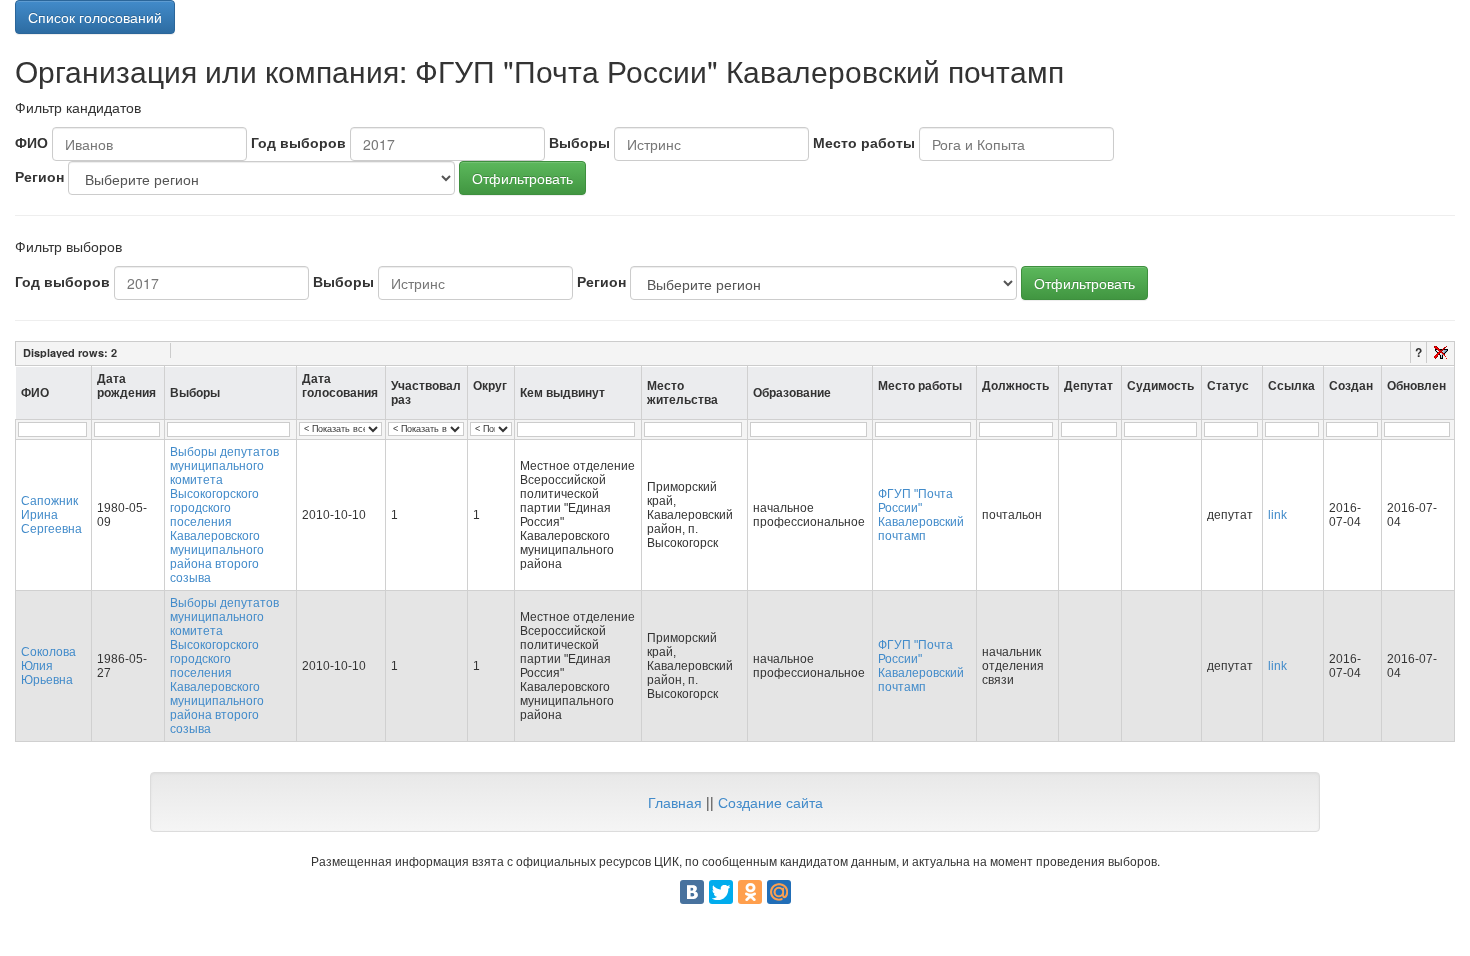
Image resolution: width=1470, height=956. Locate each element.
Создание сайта (770, 802)
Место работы (864, 142)
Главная (675, 802)
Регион (39, 176)
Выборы (579, 142)
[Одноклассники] (750, 892)
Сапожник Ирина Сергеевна (51, 515)
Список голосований (95, 17)
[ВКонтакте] (692, 892)
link (1277, 515)
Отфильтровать (522, 178)
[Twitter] (721, 892)
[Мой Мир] (779, 892)
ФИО (31, 142)
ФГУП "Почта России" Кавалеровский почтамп (921, 515)
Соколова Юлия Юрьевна (48, 666)
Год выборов (298, 142)
